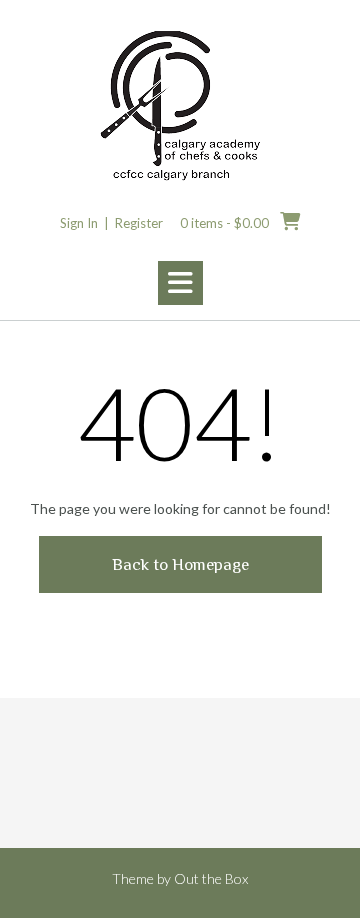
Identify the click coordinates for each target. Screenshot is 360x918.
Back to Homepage (180, 564)
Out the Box (211, 878)
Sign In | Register (111, 223)
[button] (180, 283)
